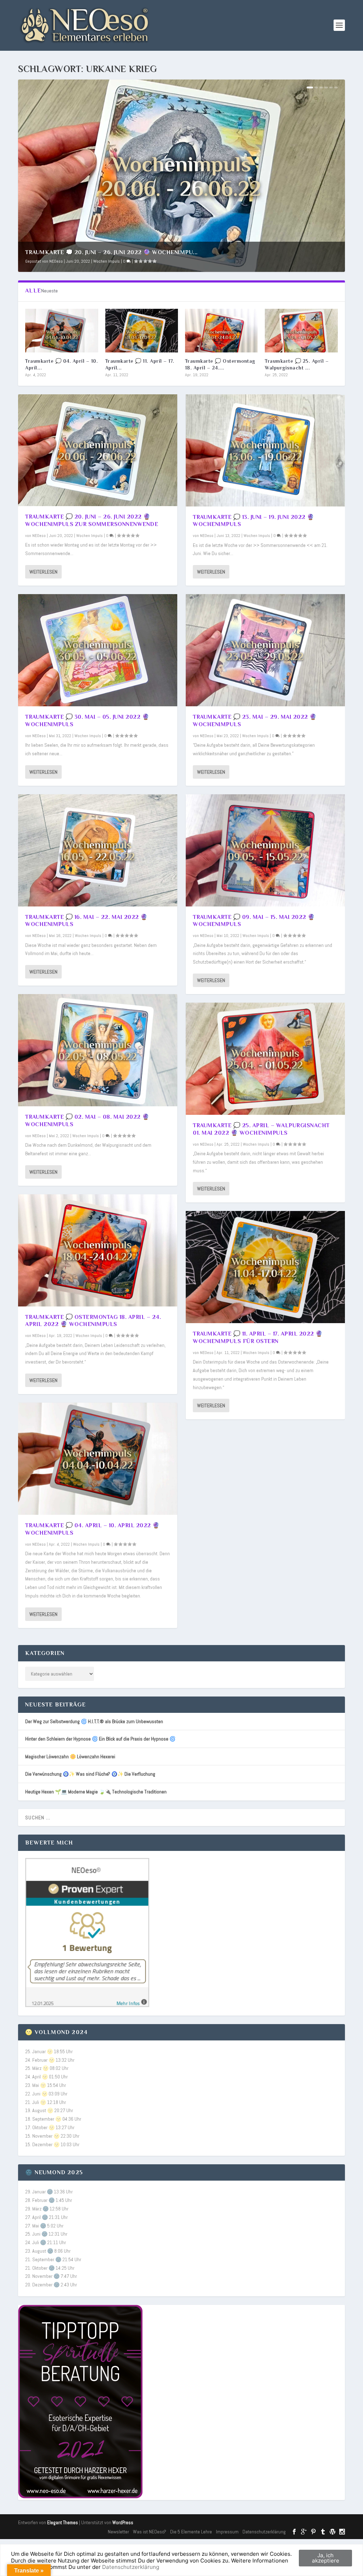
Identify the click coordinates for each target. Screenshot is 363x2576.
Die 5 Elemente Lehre (191, 2532)
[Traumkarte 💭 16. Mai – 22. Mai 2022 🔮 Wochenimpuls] (98, 850)
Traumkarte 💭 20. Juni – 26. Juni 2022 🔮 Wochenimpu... (111, 252)
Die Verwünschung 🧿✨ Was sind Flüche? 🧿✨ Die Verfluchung (90, 1774)
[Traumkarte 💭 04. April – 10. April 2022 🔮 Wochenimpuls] (62, 331)
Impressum (227, 2532)
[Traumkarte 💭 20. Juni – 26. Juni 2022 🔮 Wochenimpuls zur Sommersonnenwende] (98, 450)
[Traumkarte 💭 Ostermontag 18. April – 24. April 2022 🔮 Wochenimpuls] (221, 331)
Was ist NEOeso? (150, 2532)
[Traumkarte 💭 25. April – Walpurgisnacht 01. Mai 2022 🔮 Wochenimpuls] (301, 331)
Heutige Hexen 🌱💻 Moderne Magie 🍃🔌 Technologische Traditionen (96, 1792)
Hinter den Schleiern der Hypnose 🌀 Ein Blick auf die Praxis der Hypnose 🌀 (100, 1739)
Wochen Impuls (107, 261)
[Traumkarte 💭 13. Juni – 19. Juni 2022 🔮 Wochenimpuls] (265, 450)
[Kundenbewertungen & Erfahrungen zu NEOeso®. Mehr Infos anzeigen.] (87, 2005)
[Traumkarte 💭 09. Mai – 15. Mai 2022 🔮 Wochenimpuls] (265, 850)
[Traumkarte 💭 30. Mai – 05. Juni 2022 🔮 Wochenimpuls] (98, 650)
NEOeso (56, 261)
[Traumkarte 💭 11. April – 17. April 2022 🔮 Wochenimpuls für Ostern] (142, 331)
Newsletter (118, 2532)
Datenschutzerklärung (264, 2532)
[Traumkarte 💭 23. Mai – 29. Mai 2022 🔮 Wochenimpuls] (265, 650)
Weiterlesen (43, 572)
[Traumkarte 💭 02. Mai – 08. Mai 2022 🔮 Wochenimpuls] (98, 1050)
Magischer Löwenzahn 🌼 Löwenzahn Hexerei (70, 1756)
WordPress (123, 2523)
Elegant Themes (63, 2523)
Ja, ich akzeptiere (326, 2558)
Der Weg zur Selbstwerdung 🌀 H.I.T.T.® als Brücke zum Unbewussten (94, 1721)
